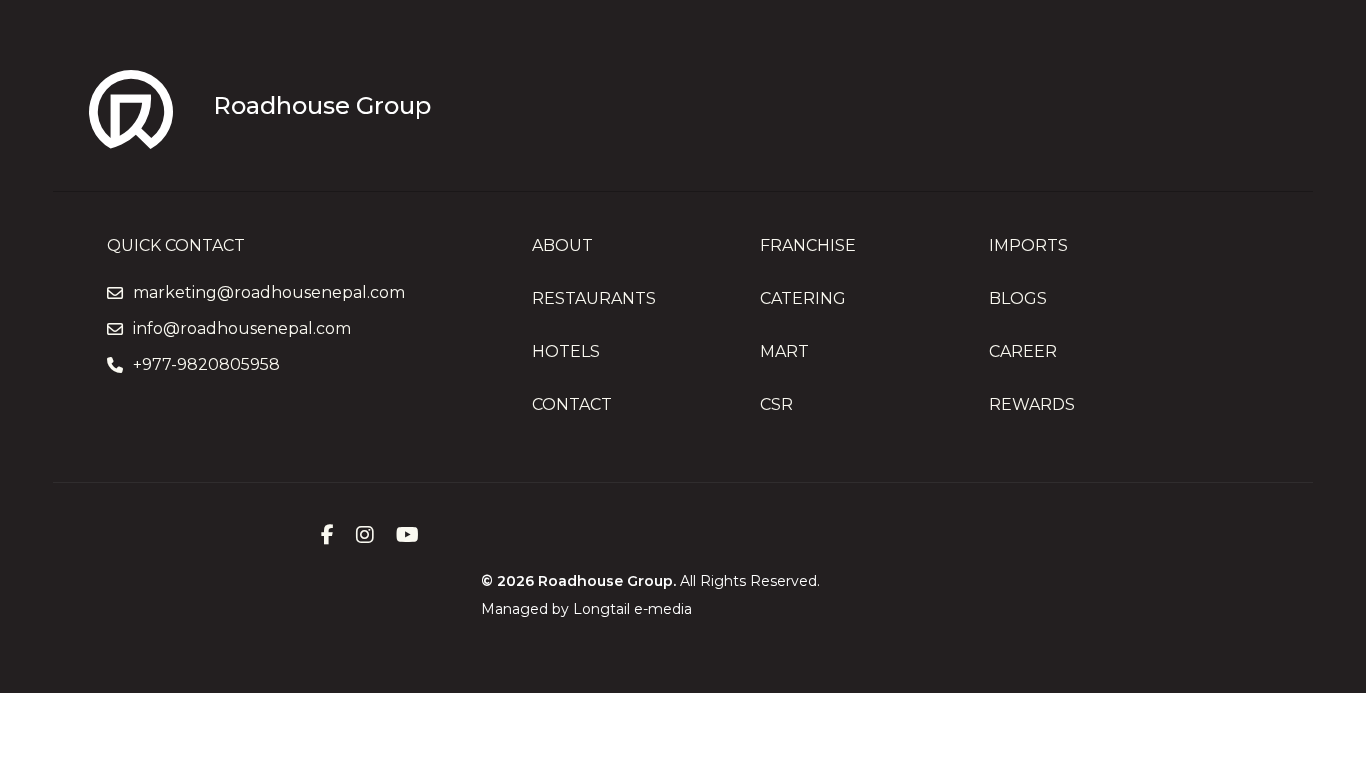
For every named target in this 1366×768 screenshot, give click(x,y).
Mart (784, 351)
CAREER (1023, 351)
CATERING (803, 298)
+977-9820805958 (206, 365)
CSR (776, 404)
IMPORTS (1028, 245)
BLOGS (1018, 298)
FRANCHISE (808, 245)
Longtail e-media (632, 609)
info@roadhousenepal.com (242, 329)
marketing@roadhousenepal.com (269, 293)
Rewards (1032, 404)
